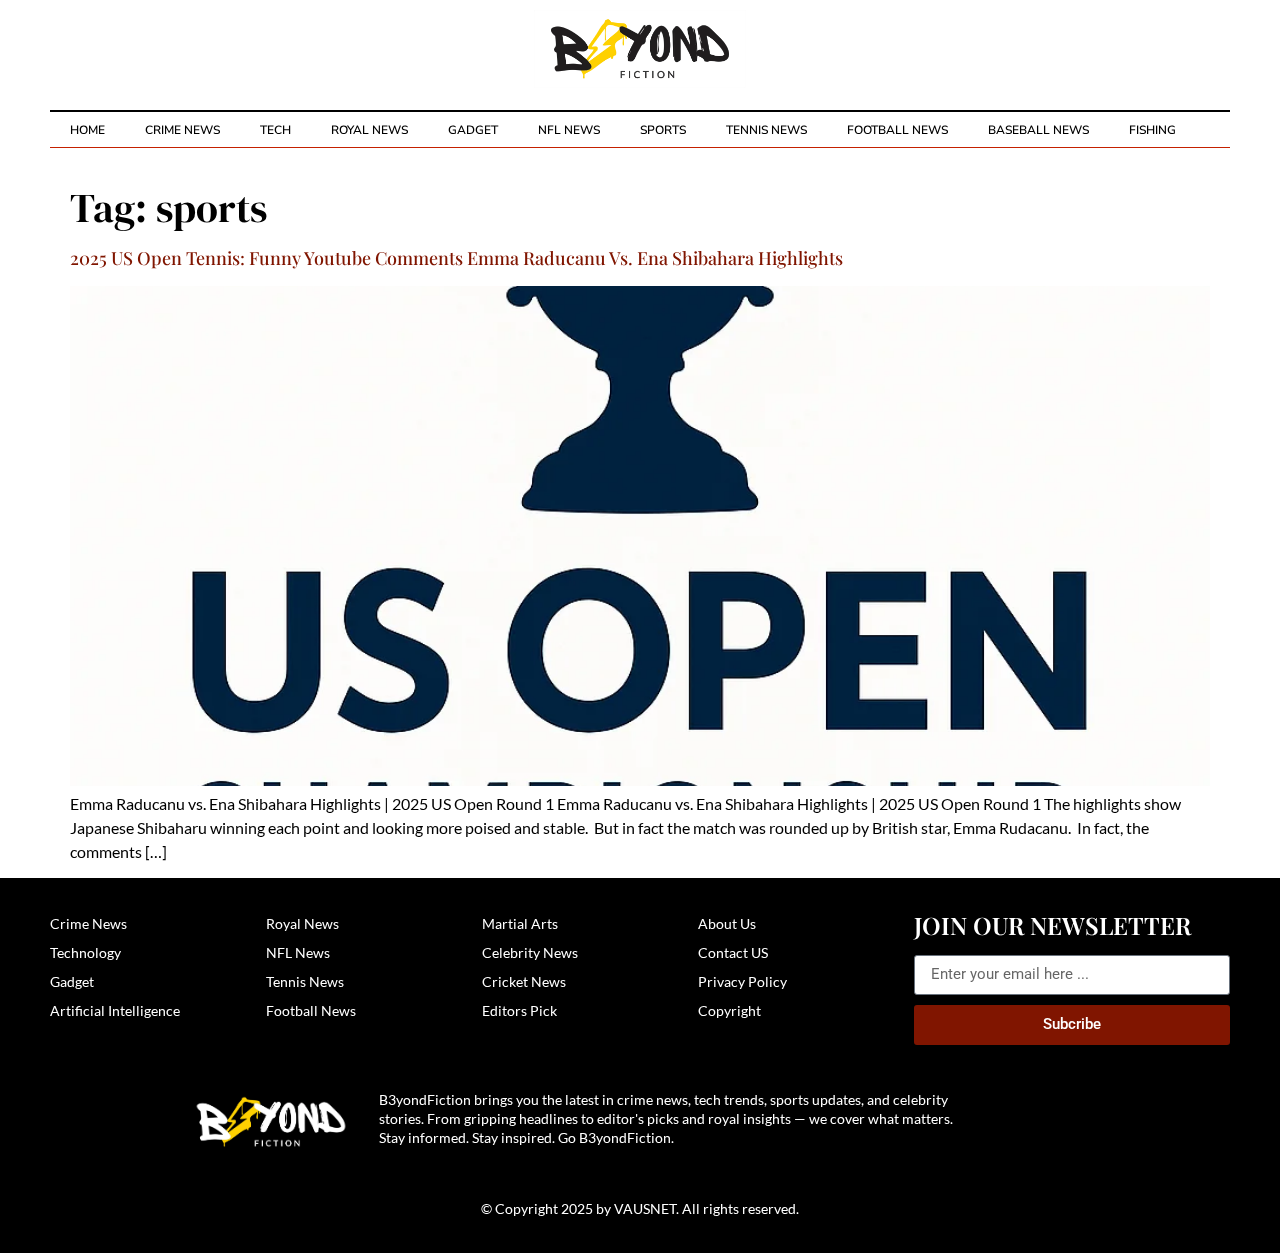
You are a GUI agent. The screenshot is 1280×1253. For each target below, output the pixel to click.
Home (87, 130)
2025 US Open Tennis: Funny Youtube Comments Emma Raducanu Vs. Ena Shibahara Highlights (456, 258)
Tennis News (766, 130)
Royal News (369, 130)
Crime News (182, 130)
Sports (663, 130)
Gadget (473, 130)
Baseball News (1038, 130)
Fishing (1152, 130)
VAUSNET (645, 1208)
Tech (275, 130)
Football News (897, 130)
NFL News (569, 130)
